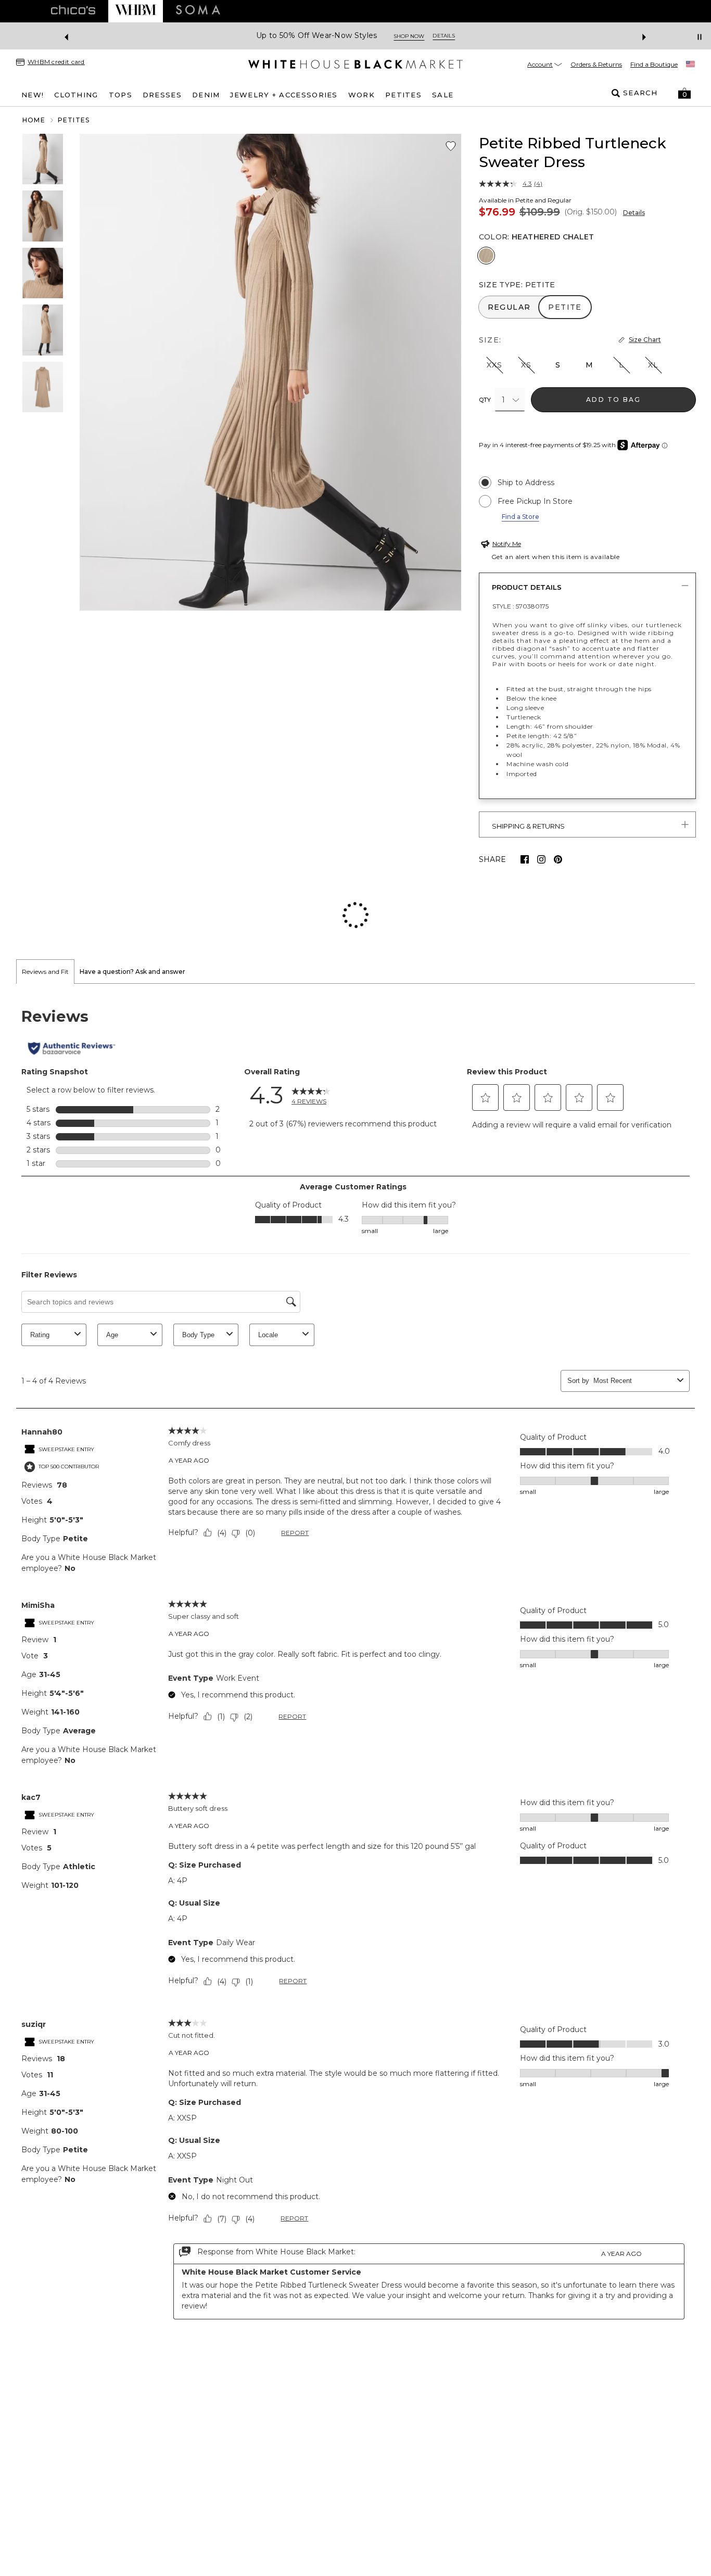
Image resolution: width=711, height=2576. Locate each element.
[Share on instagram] (541, 859)
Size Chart (645, 340)
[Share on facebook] (525, 859)
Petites (74, 120)
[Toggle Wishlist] (451, 146)
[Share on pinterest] (558, 859)
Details (634, 213)
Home (34, 120)
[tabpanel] (355, 1596)
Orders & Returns (596, 64)
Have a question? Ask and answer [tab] (132, 904)
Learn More (469, 36)
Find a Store (520, 517)
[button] (684, 93)
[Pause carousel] (700, 37)
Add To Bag (613, 399)
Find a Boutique (654, 64)
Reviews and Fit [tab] (45, 904)
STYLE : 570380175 (520, 606)
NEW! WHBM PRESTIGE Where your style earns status (329, 36)
